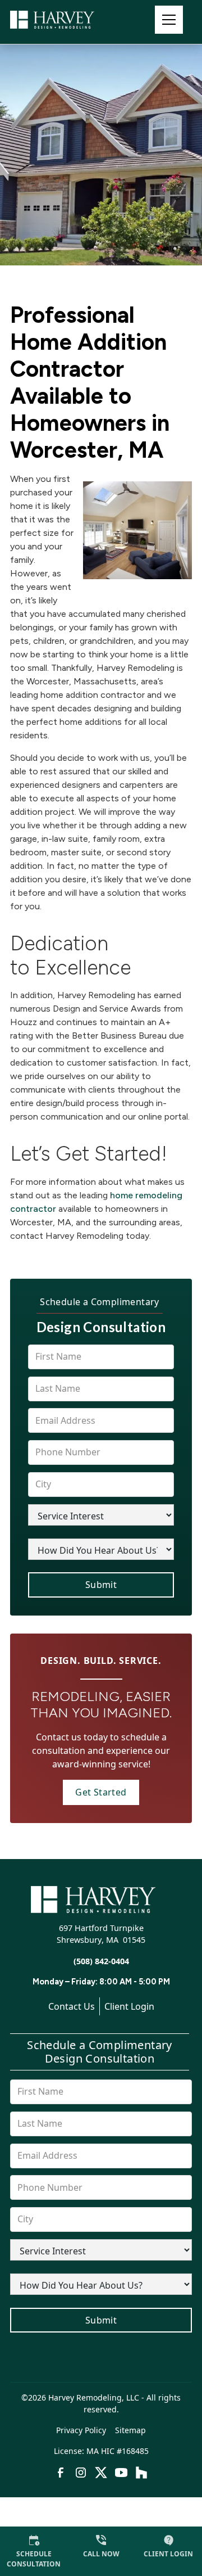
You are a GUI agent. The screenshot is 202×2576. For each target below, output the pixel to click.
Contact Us (72, 2006)
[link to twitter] (101, 2473)
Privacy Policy (81, 2430)
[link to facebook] (61, 2473)
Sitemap (130, 2430)
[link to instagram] (81, 2473)
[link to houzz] (141, 2473)
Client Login (129, 2006)
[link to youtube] (121, 2473)
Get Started (101, 1792)
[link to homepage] (66, 20)
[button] (169, 20)
